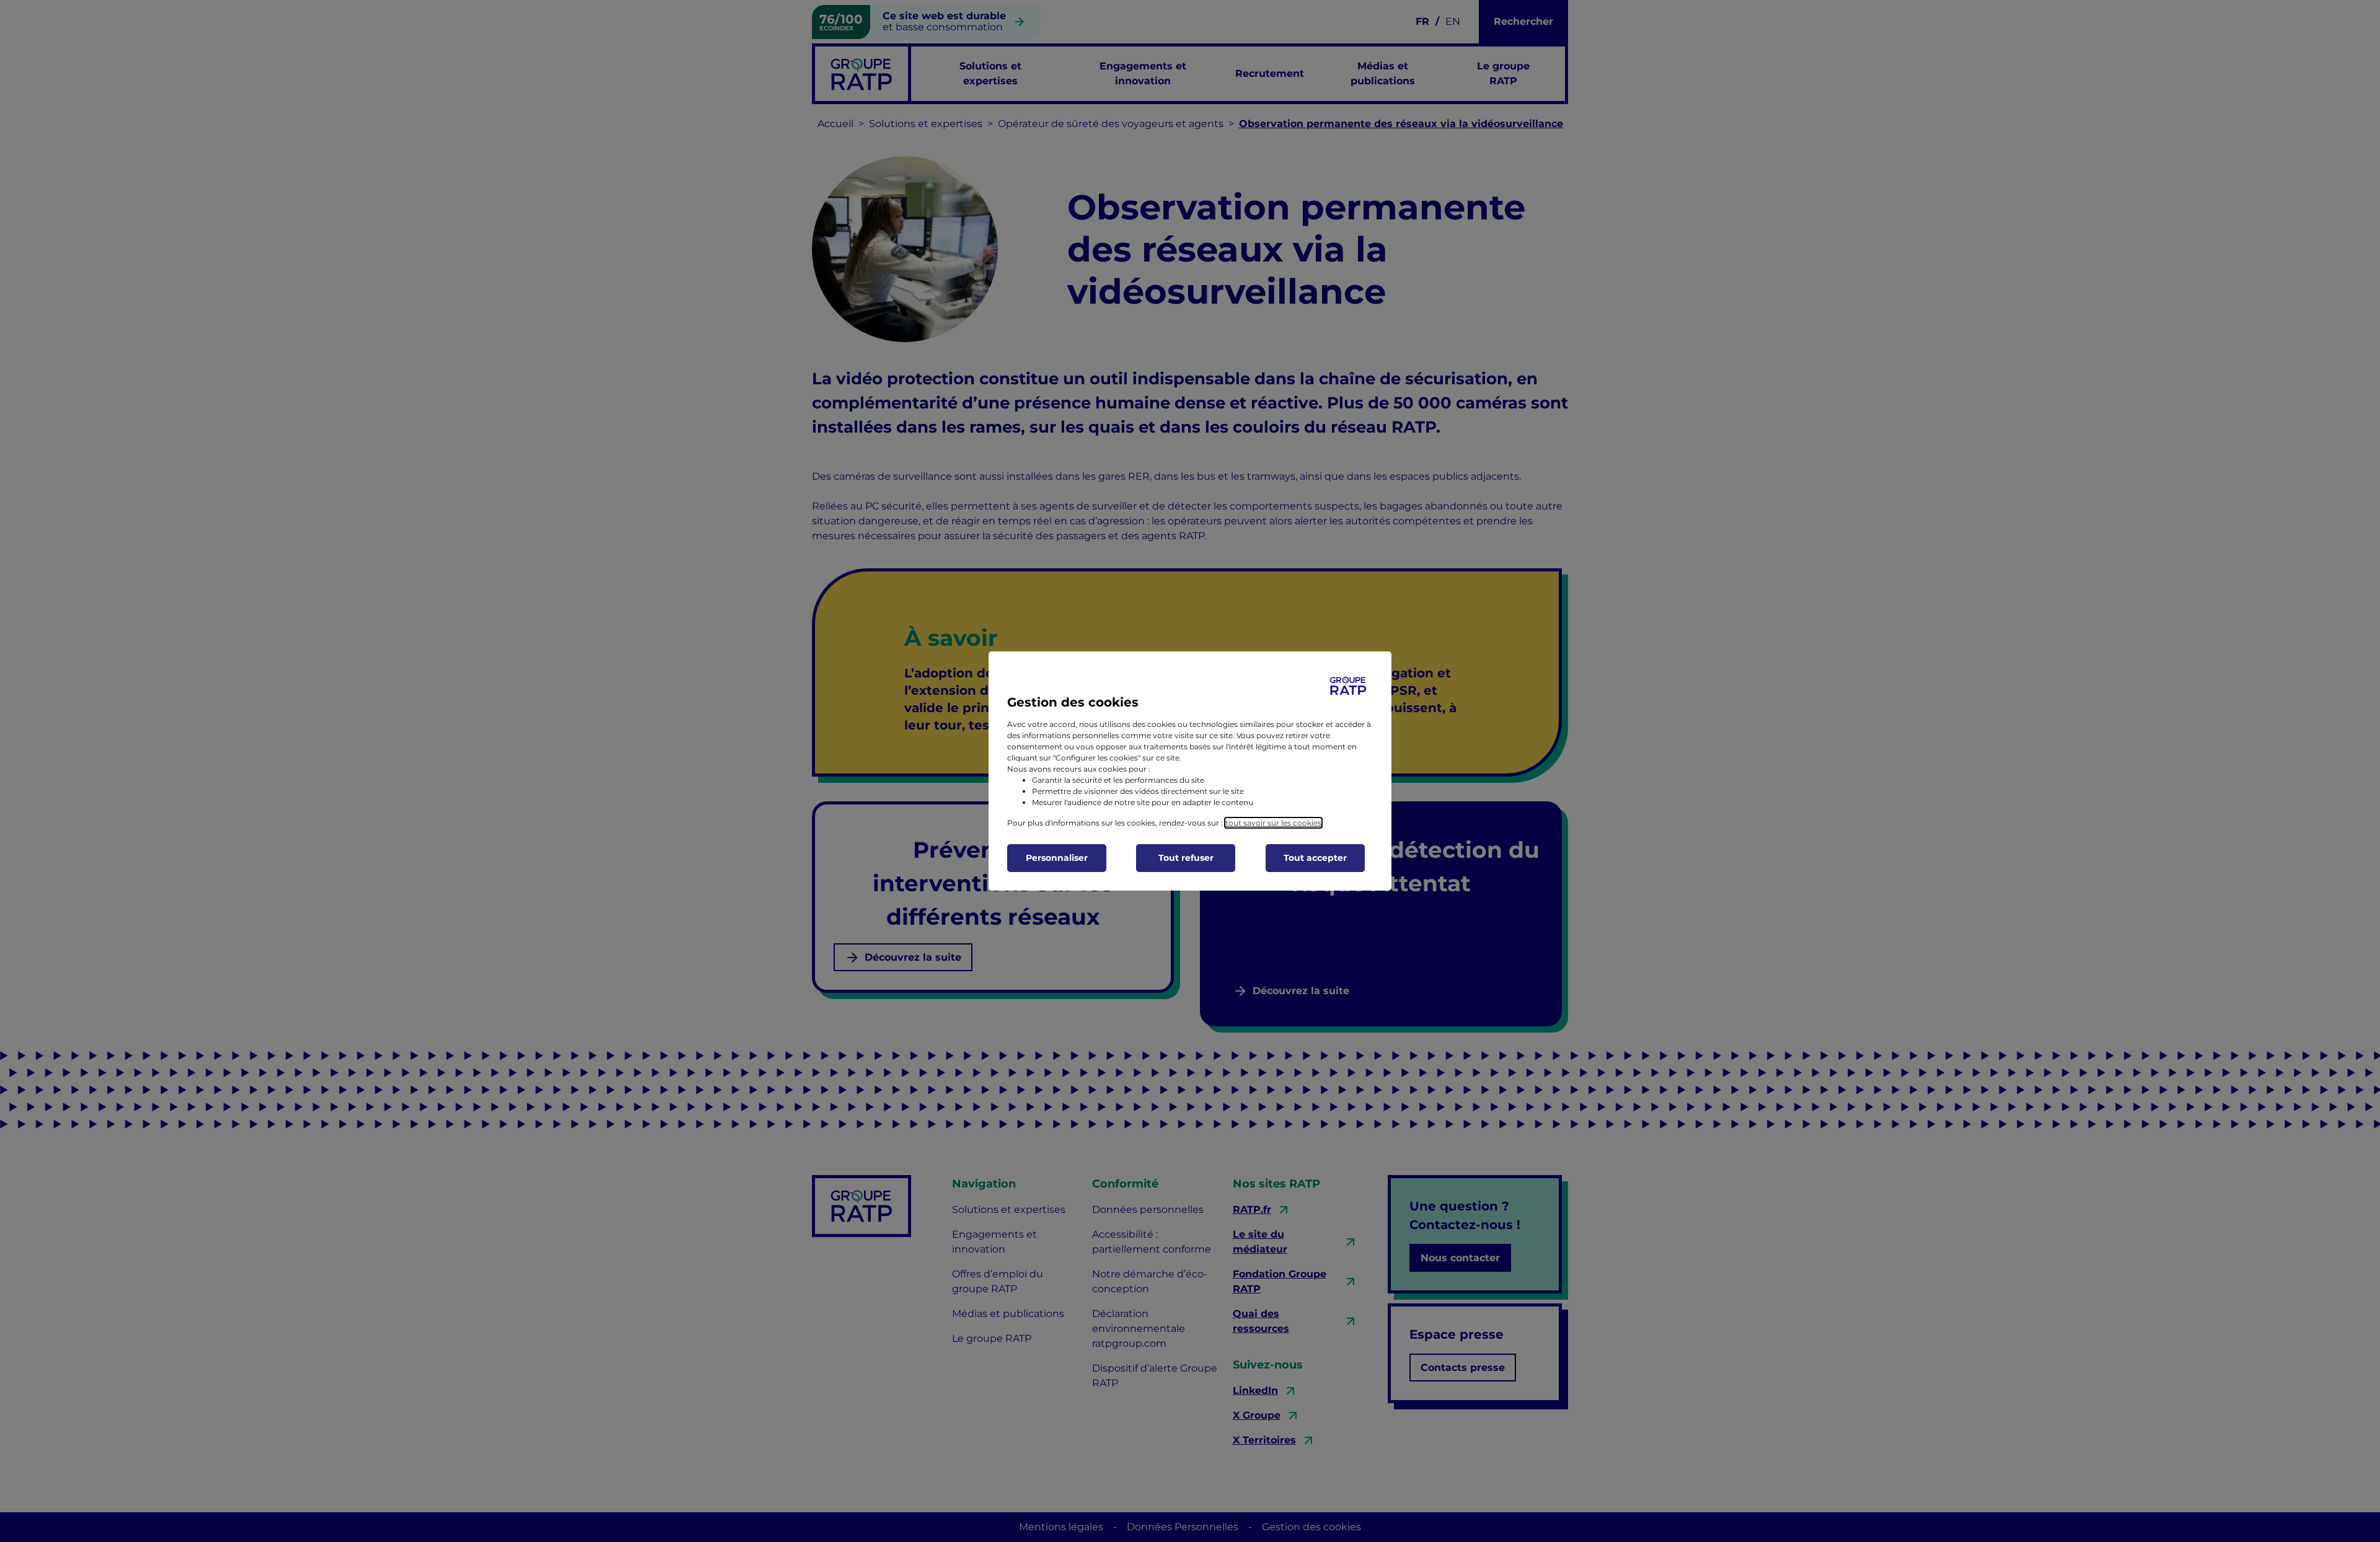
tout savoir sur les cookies (1273, 823)
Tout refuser (1186, 858)
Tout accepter (1315, 858)
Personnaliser (1057, 858)
